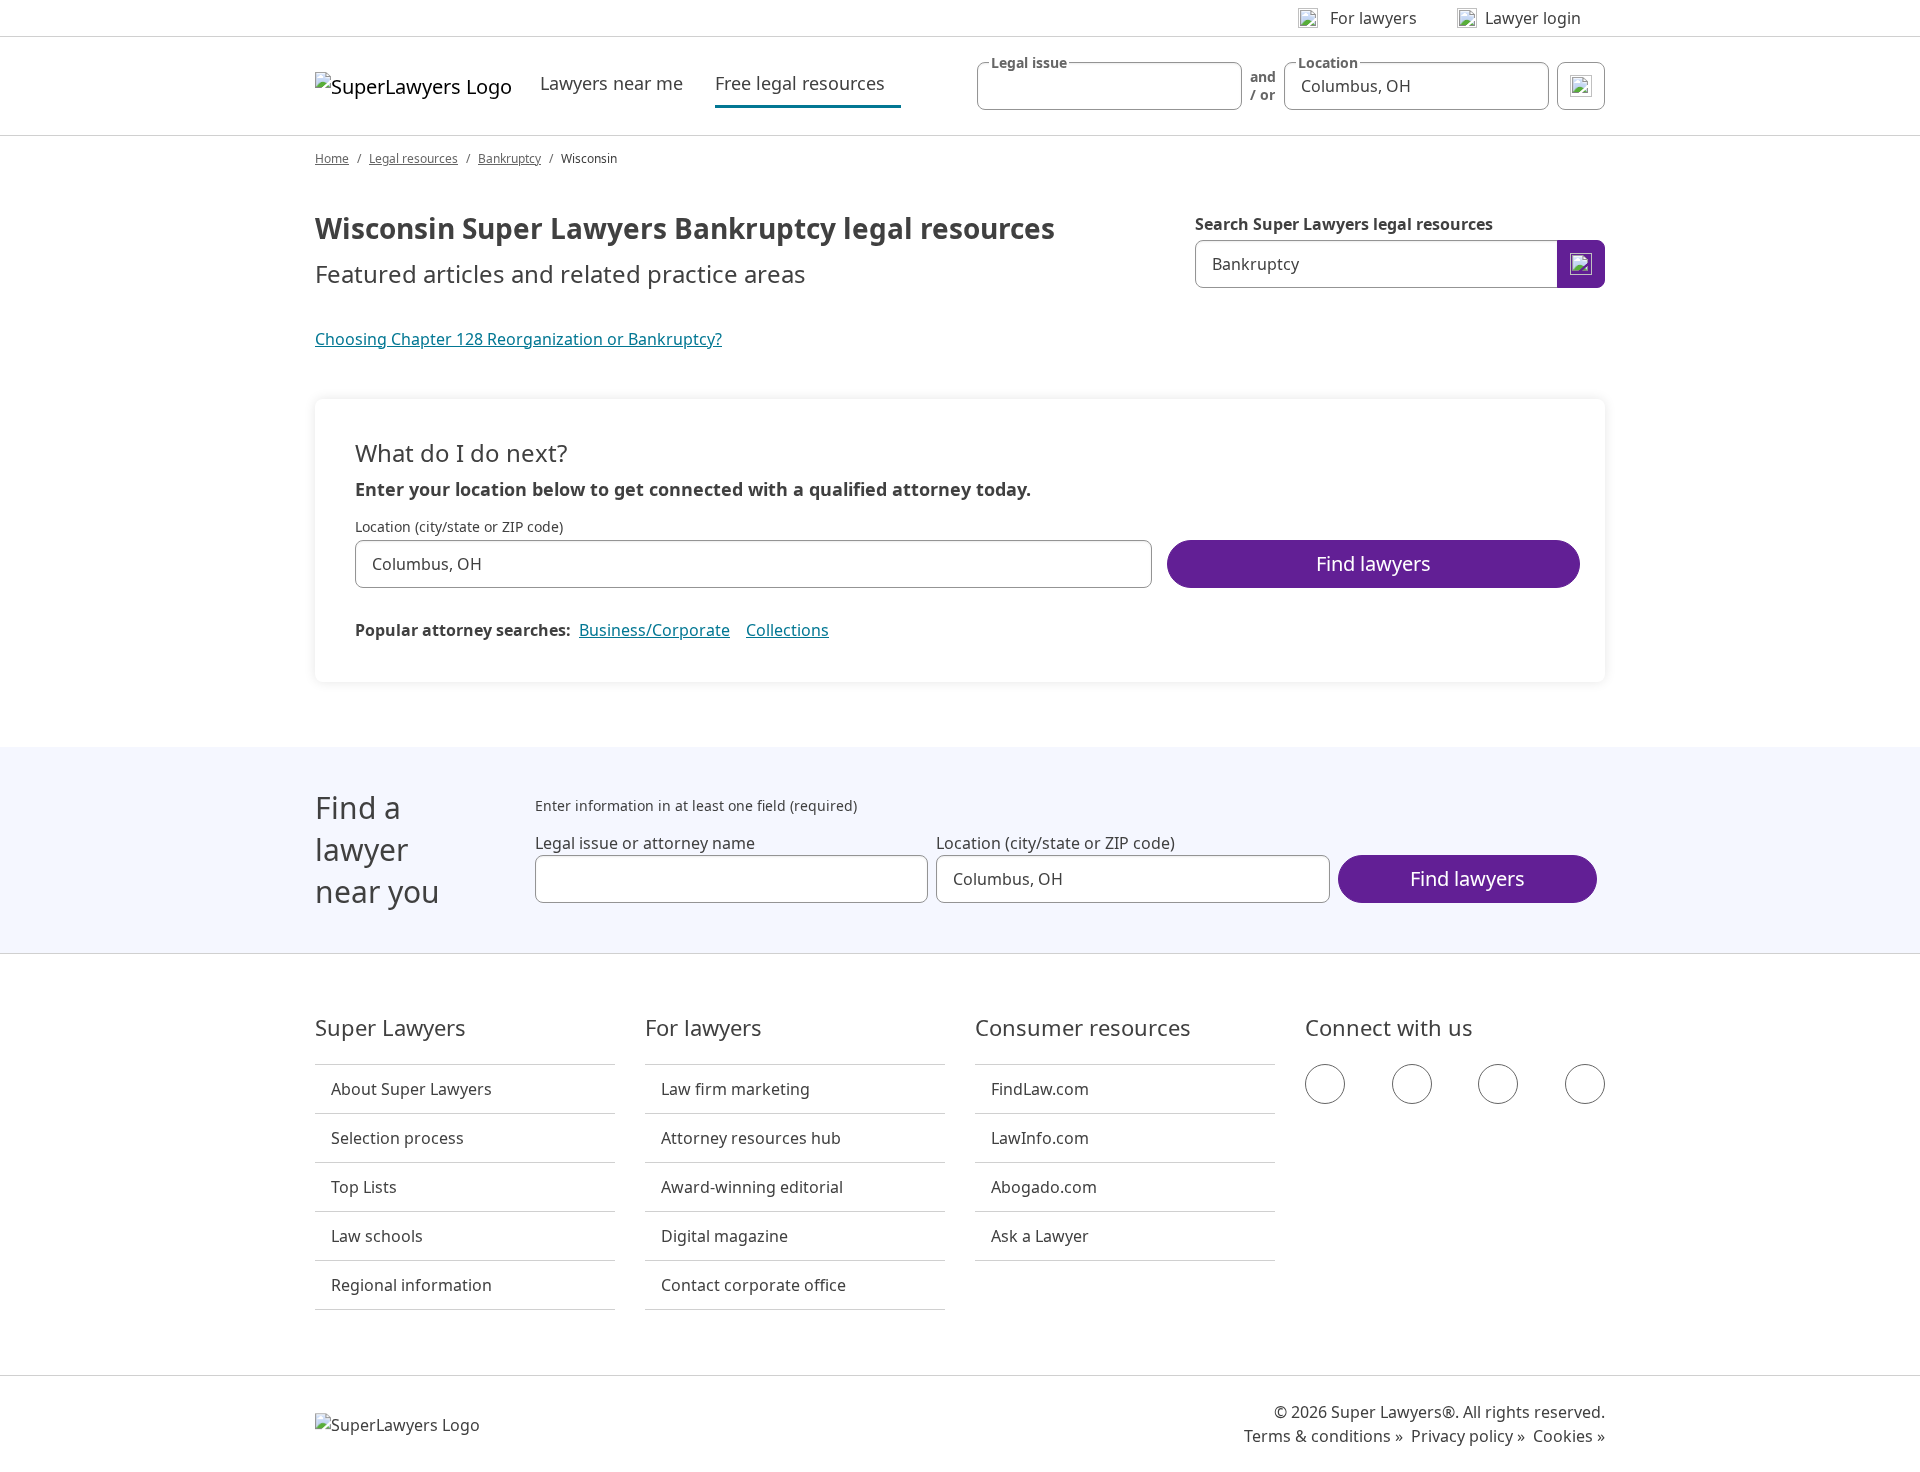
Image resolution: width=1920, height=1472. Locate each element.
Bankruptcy (509, 158)
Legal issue (1029, 63)
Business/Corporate (654, 630)
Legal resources (413, 158)
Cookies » (1569, 1436)
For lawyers (703, 1028)
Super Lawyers (390, 1028)
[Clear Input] (1218, 86)
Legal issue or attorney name (645, 843)
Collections (787, 630)
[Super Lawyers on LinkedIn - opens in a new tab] (1585, 1084)
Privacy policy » (1468, 1436)
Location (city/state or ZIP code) (459, 527)
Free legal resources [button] (808, 82)
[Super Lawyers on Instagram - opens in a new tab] (1412, 1084)
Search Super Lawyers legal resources (1344, 224)
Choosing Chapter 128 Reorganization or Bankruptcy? (518, 339)
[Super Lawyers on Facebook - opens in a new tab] (1325, 1084)
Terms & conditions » (1323, 1436)
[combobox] (1109, 86)
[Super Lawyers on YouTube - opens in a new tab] (1498, 1084)
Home (332, 158)
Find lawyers (1373, 563)
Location (1328, 63)
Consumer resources (1083, 1028)
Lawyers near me (611, 83)
